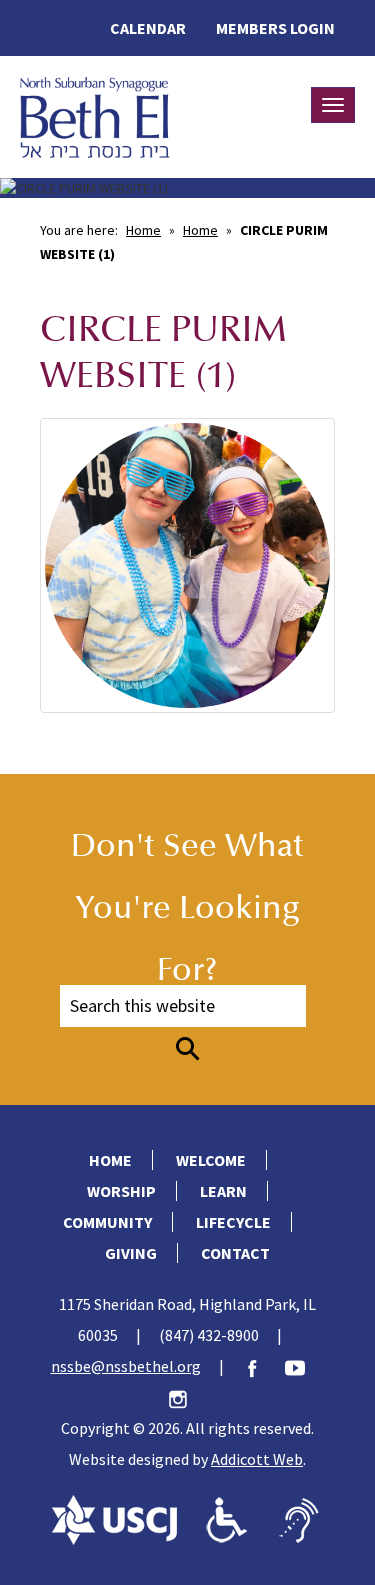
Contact (235, 1253)
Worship (121, 1191)
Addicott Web (257, 1459)
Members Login (275, 28)
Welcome (211, 1160)
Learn (223, 1191)
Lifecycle (233, 1222)
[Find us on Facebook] (262, 1366)
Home (143, 230)
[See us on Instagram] (188, 1397)
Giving (131, 1253)
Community (107, 1222)
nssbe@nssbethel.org (126, 1366)
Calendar (148, 28)
